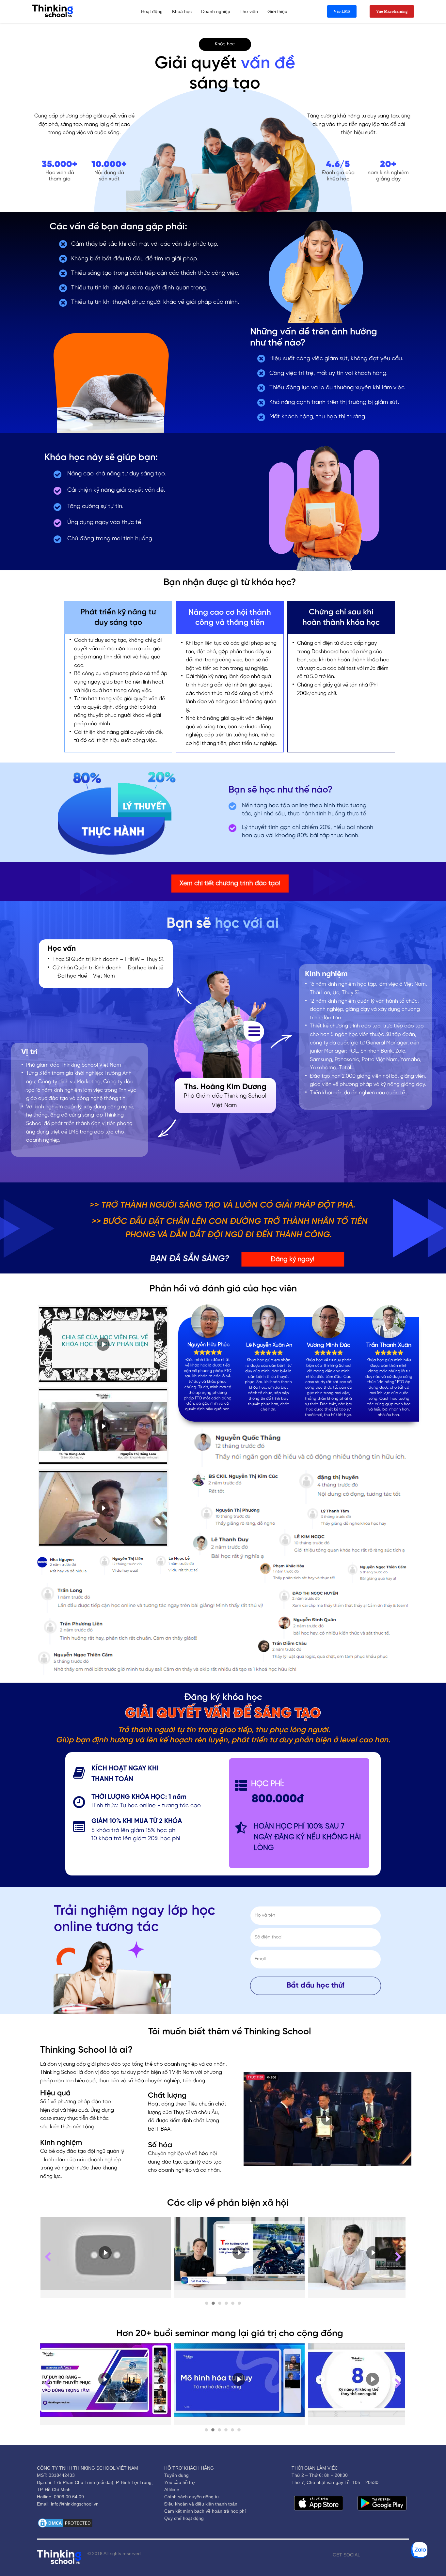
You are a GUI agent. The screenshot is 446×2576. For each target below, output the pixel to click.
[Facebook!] (365, 2555)
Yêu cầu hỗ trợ (180, 2482)
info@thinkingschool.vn (75, 2504)
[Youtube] (375, 2555)
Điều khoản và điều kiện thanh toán (201, 2504)
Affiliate (172, 2490)
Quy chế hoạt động (184, 2518)
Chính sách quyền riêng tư (192, 2497)
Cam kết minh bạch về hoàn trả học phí (205, 2511)
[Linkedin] (404, 2555)
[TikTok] (394, 2555)
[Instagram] (385, 2555)
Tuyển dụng (176, 2475)
